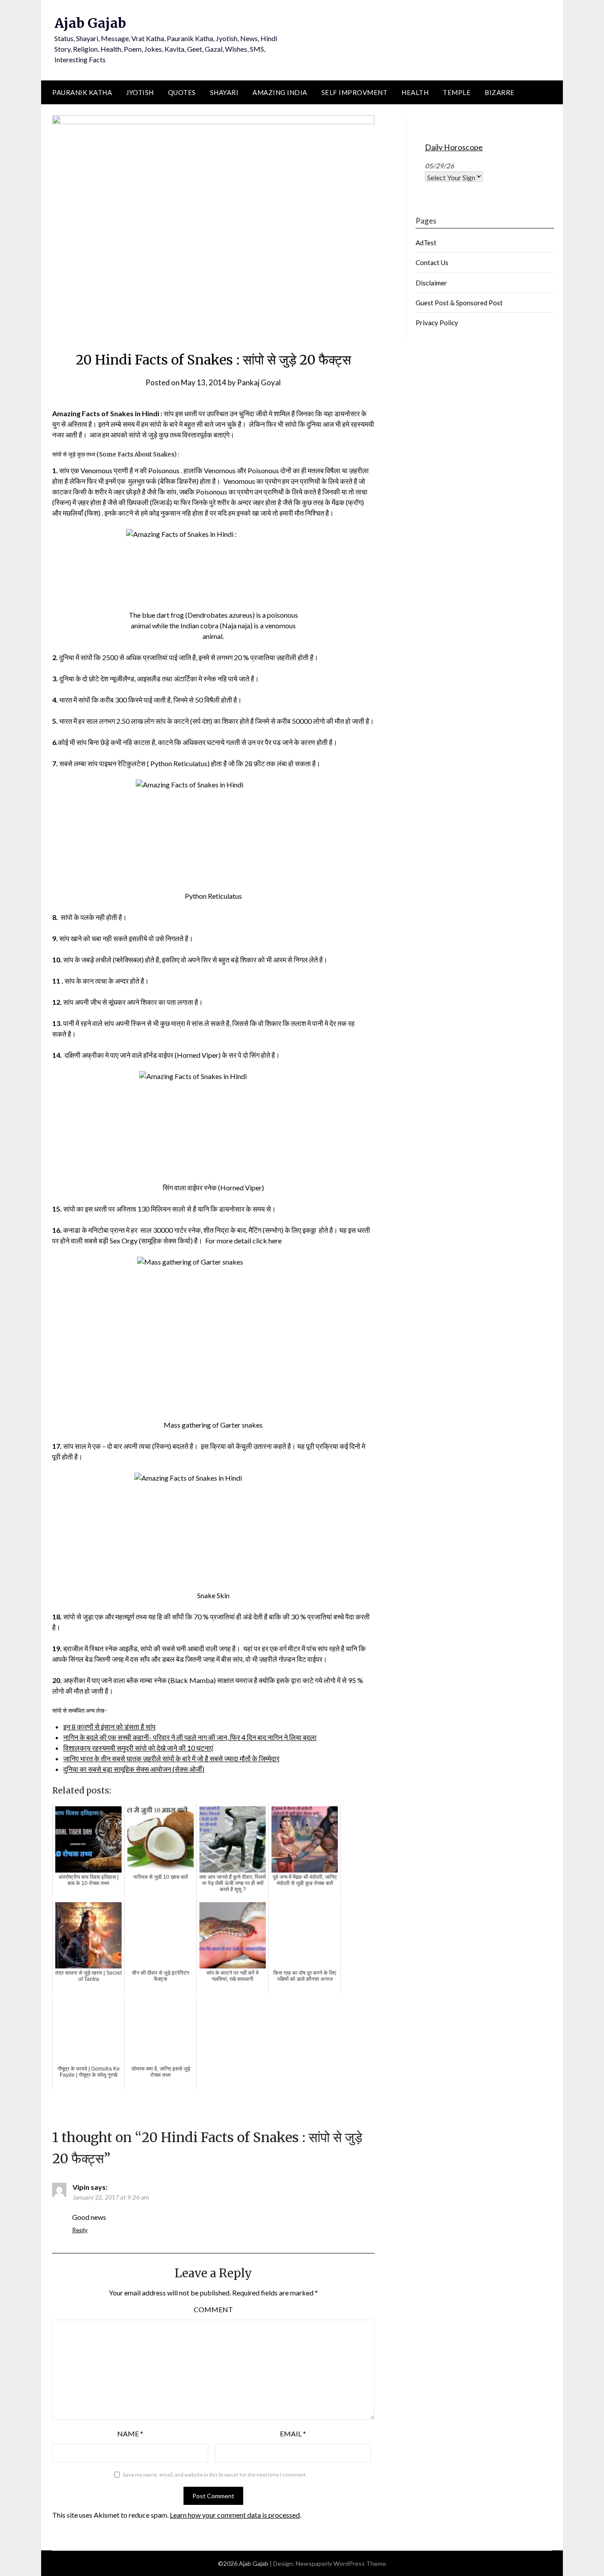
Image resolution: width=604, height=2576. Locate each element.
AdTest (426, 243)
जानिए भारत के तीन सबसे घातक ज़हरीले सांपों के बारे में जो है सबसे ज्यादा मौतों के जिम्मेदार (171, 1758)
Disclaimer (431, 283)
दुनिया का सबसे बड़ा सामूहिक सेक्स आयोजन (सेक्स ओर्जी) (134, 1769)
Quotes (182, 92)
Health (415, 92)
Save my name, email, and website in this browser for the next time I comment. (215, 2475)
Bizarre (500, 92)
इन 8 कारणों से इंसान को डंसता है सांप (109, 1727)
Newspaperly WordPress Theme (341, 2563)
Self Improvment (355, 92)
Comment (213, 2309)
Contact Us (432, 262)
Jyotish (140, 92)
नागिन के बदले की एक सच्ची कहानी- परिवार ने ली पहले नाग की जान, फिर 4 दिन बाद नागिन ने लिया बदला (190, 1737)
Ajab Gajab (90, 23)
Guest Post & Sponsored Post (459, 303)
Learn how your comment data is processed (235, 2515)
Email (293, 2434)
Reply (80, 2230)
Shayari (224, 92)
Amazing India (280, 92)
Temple (457, 92)
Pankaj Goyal (259, 382)
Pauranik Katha (82, 92)
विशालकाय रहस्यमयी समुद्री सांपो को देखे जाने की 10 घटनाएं (138, 1748)
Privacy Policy (437, 323)
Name (130, 2434)
